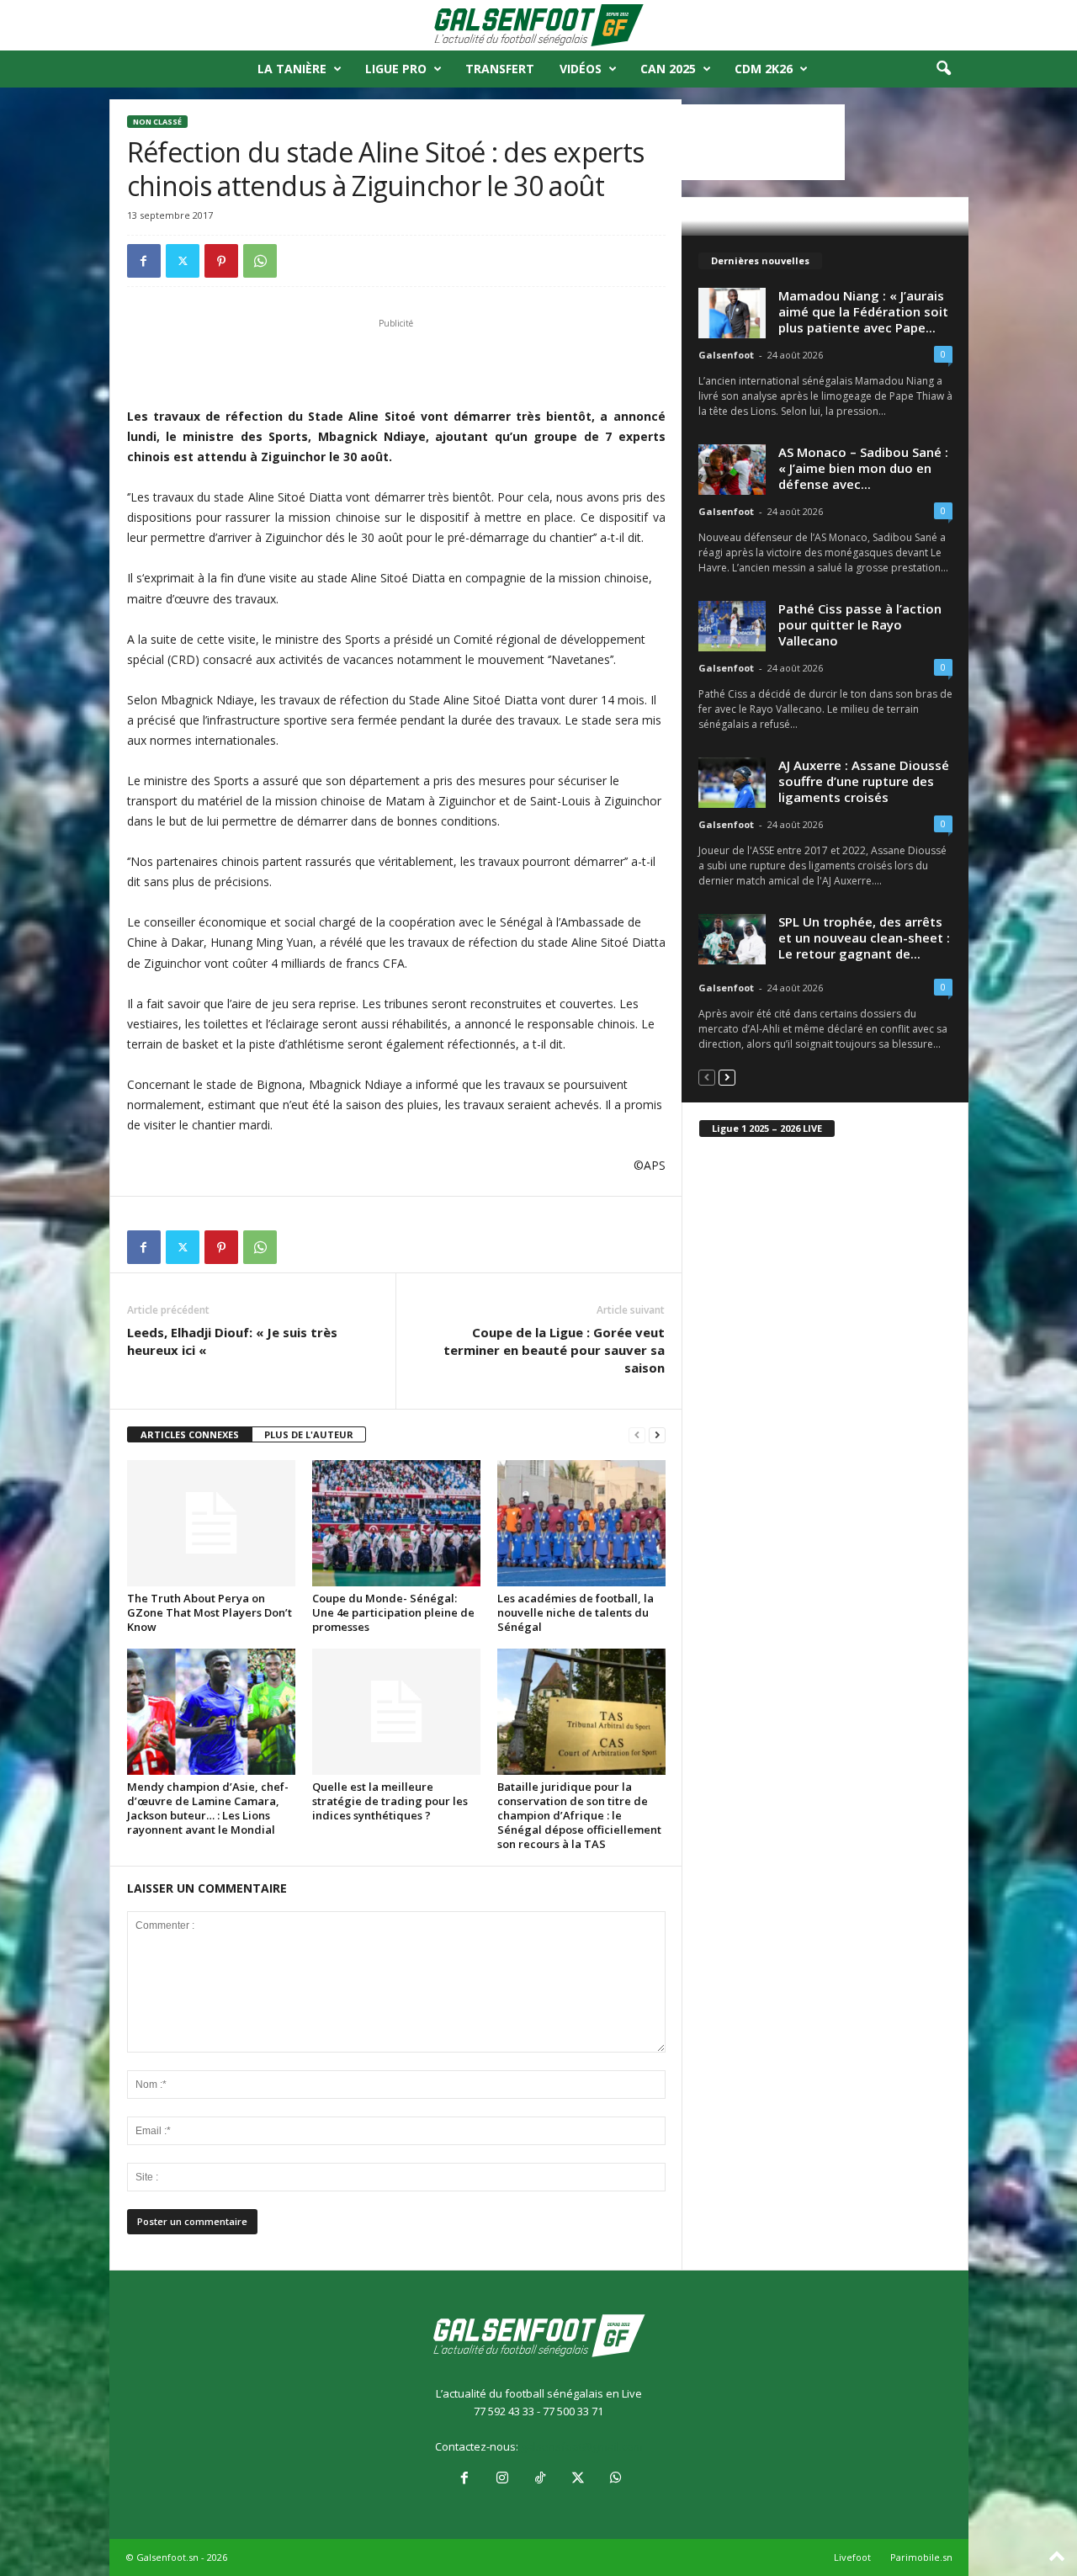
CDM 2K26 (764, 69)
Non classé (157, 122)
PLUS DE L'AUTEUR (309, 1434)
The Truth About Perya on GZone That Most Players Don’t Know (210, 1612)
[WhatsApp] (260, 261)
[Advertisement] (396, 363)
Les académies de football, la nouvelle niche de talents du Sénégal (576, 1612)
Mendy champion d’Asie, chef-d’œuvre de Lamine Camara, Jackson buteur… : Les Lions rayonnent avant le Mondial (208, 1808)
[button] (943, 69)
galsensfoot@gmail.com (582, 2446)
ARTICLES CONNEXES (190, 1434)
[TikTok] (540, 2479)
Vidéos (581, 69)
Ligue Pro (396, 69)
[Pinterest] (221, 261)
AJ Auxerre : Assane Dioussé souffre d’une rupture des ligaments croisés (864, 781)
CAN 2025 (668, 69)
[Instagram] (502, 2479)
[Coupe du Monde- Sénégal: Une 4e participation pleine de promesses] (396, 1523)
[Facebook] (144, 261)
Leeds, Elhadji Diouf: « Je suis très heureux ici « (232, 1341)
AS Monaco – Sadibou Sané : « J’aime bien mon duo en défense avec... (863, 468)
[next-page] (657, 1435)
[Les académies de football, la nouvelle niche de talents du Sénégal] (581, 1523)
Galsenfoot (726, 355)
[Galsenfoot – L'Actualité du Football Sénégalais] (538, 25)
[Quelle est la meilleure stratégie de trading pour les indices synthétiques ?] (396, 1712)
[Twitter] (183, 261)
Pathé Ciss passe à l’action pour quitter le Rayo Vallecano (860, 624)
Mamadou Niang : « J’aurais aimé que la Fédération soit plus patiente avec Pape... (863, 311)
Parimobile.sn (921, 2557)
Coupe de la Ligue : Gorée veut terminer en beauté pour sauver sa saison (554, 1350)
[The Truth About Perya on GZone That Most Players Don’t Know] (211, 1523)
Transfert (500, 69)
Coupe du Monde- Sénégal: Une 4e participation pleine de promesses (393, 1612)
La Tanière (292, 69)
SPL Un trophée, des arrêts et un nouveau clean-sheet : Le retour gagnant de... (864, 937)
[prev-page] (637, 1435)
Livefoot (852, 2557)
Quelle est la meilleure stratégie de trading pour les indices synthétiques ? (390, 1801)
